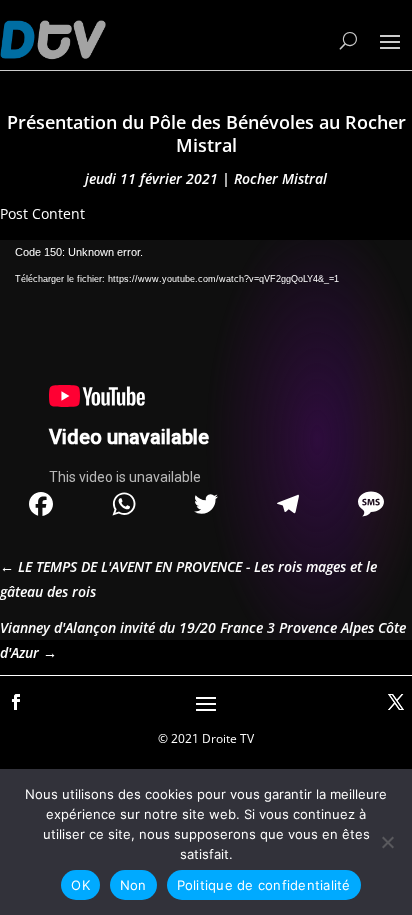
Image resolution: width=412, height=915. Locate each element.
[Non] (387, 842)
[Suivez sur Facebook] (16, 702)
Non (133, 885)
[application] (206, 356)
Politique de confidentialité (264, 885)
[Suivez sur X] (396, 702)
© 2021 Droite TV (206, 738)
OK (80, 885)
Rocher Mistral (280, 178)
